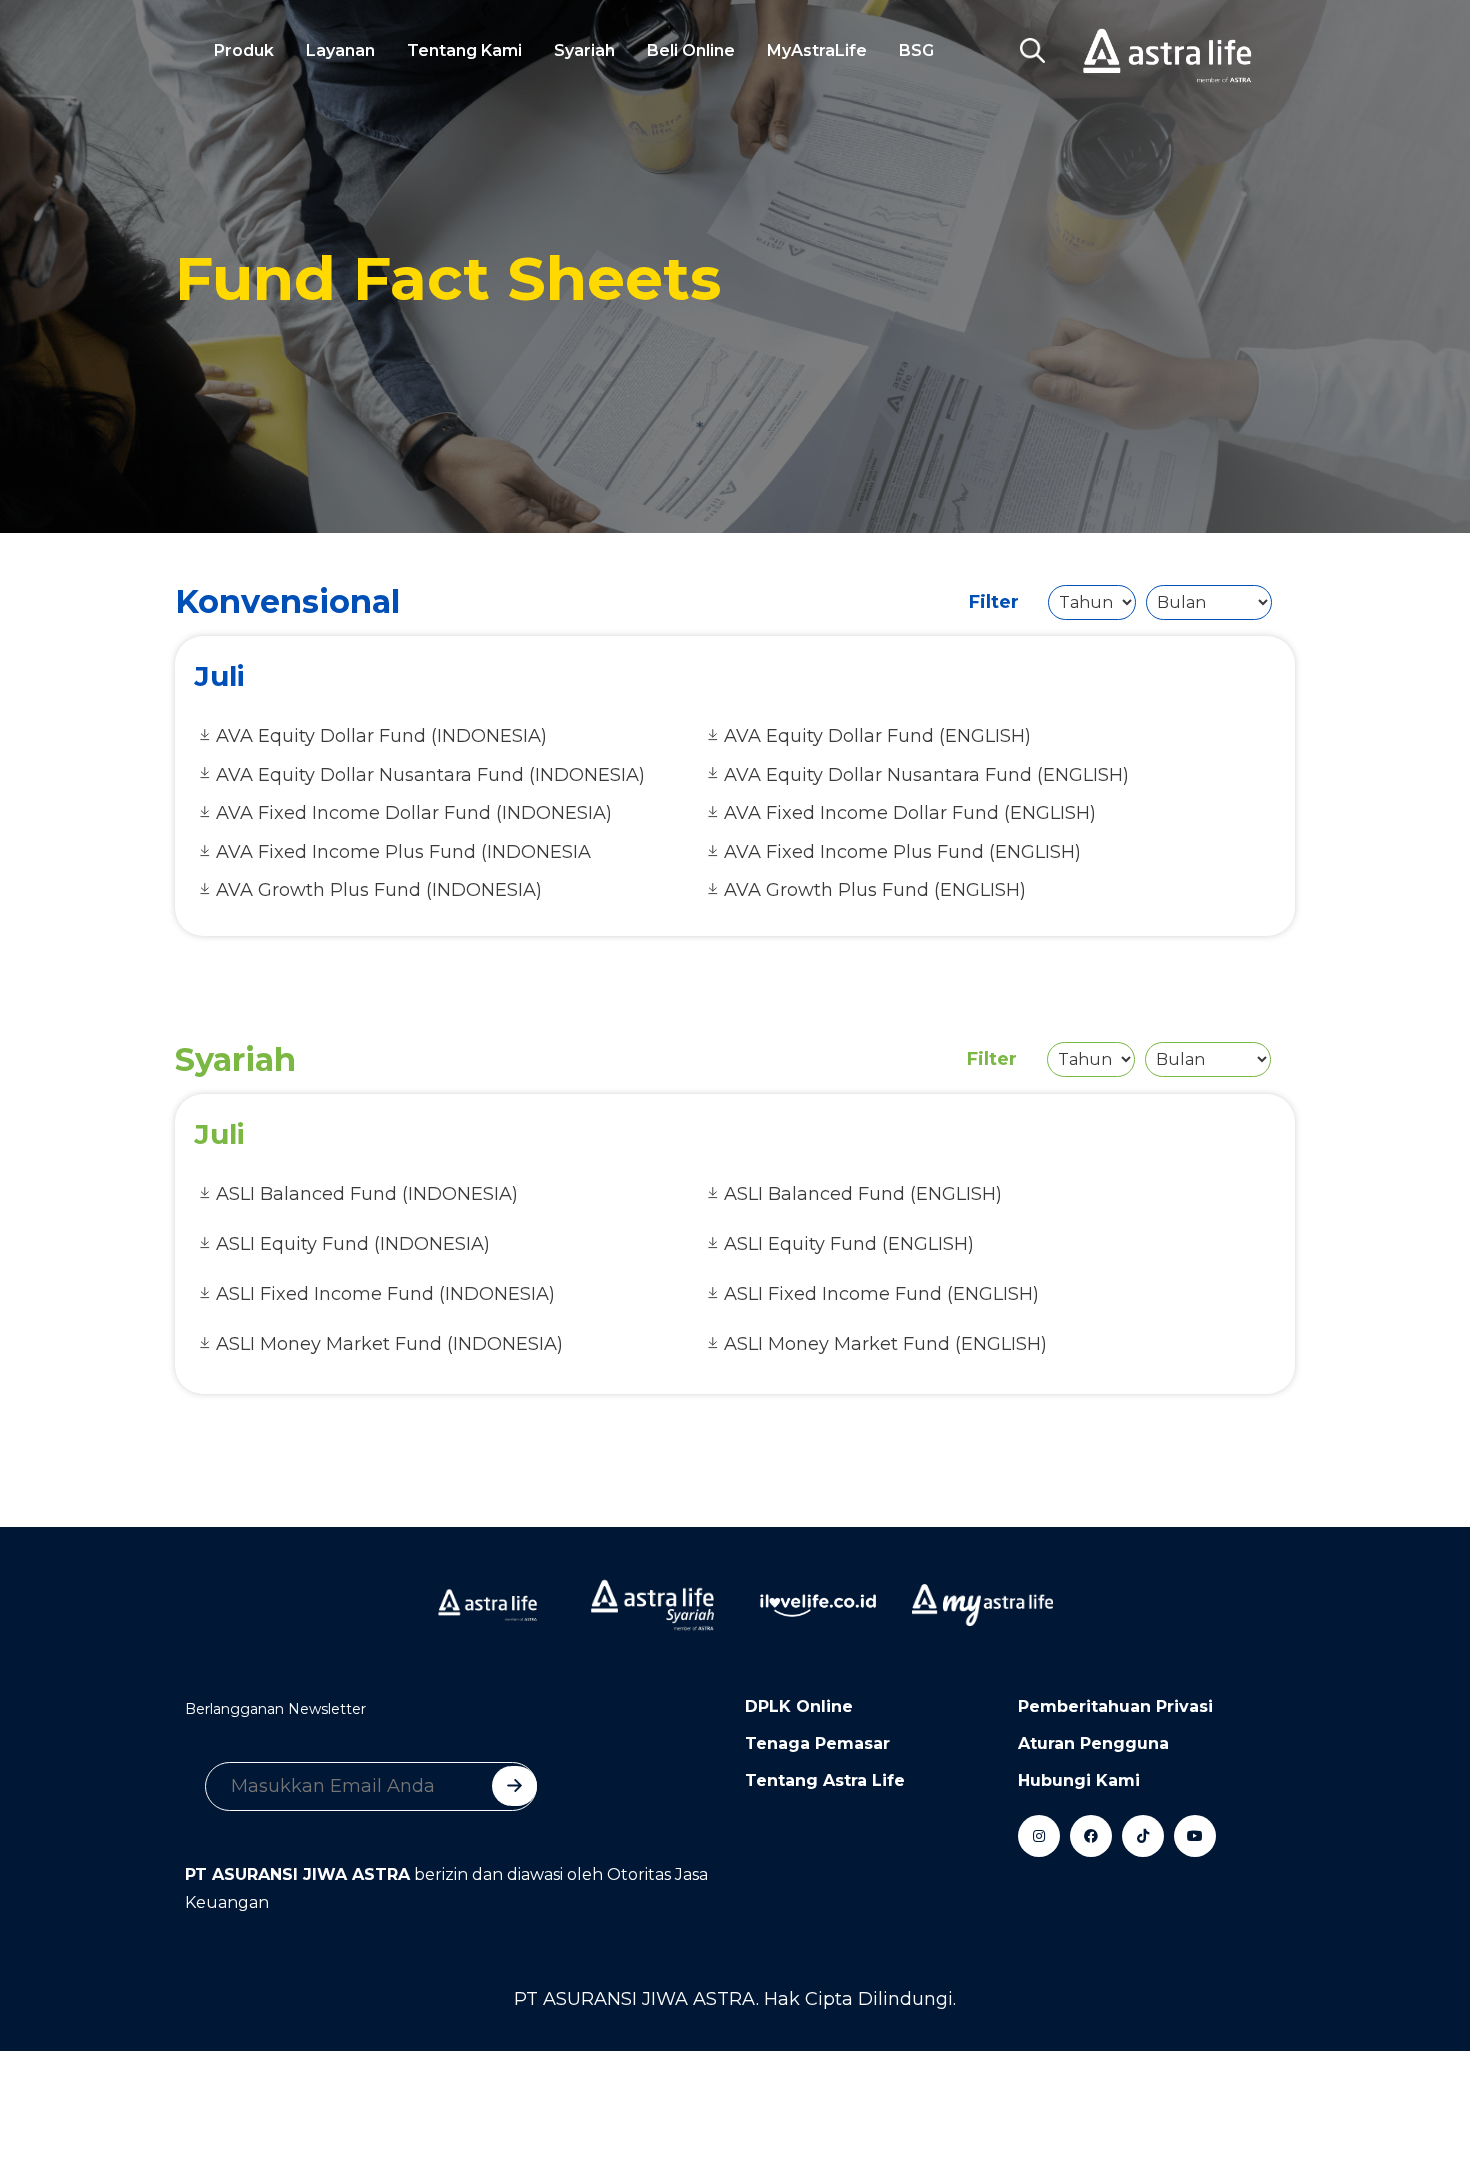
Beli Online (691, 50)
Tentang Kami (464, 50)
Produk (244, 50)
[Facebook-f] (1091, 1836)
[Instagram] (1039, 1836)
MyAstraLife (817, 50)
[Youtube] (1195, 1836)
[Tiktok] (1143, 1836)
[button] (1032, 50)
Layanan (340, 50)
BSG (916, 50)
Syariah (584, 50)
